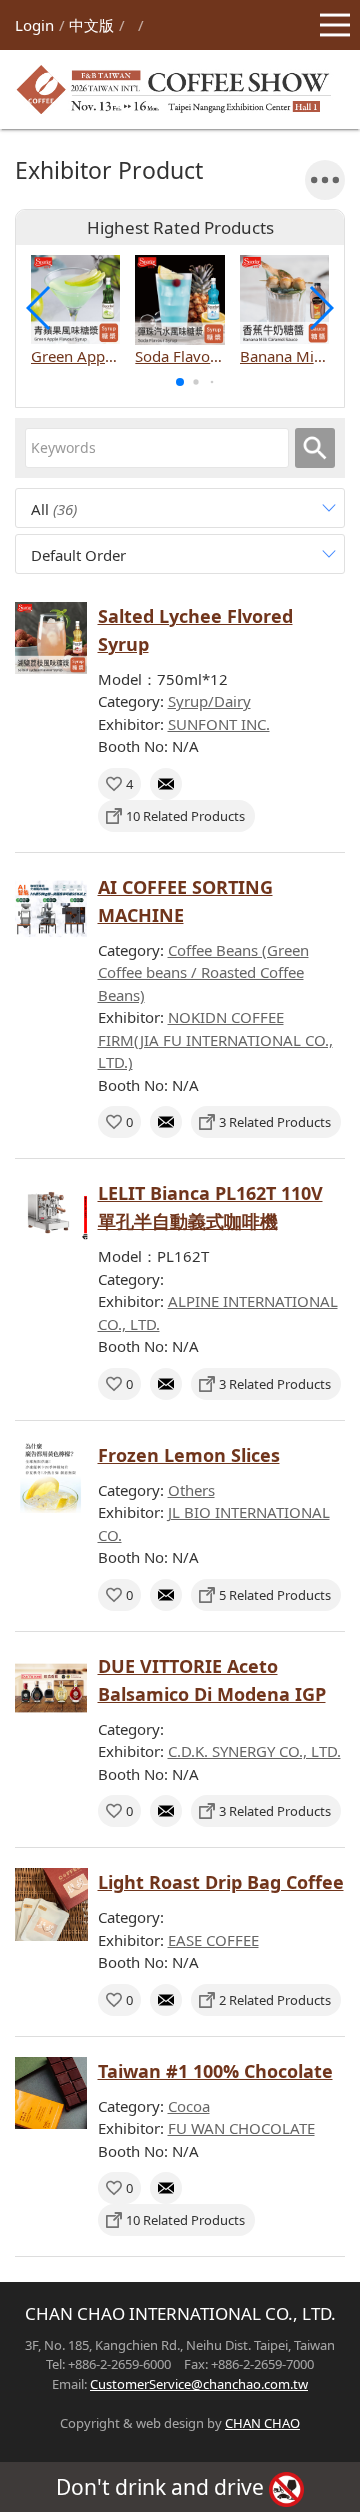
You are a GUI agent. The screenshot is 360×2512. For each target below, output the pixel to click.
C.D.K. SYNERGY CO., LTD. (254, 1751)
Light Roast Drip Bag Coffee (221, 1882)
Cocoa (189, 2106)
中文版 (91, 25)
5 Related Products (275, 1595)
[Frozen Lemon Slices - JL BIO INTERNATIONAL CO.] (51, 1477)
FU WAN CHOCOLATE (241, 2128)
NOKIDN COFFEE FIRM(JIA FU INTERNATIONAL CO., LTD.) (215, 1039)
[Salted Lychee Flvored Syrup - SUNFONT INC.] (51, 638)
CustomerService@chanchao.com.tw (199, 2384)
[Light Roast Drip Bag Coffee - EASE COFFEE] (51, 1904)
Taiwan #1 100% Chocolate (215, 2071)
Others (191, 1490)
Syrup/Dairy (209, 701)
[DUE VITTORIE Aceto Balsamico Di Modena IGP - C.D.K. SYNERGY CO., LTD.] (51, 1688)
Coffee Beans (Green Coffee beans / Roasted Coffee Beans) (203, 972)
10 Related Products (185, 816)
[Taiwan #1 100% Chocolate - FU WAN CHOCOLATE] (51, 2093)
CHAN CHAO (262, 2423)
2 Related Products (275, 2000)
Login (34, 25)
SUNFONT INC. (219, 724)
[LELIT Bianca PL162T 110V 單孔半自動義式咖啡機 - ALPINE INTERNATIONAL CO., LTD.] (51, 1215)
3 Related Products (275, 1122)
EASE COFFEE (213, 1940)
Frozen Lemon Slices (189, 1455)
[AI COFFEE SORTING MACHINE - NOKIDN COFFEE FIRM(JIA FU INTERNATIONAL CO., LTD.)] (51, 909)
